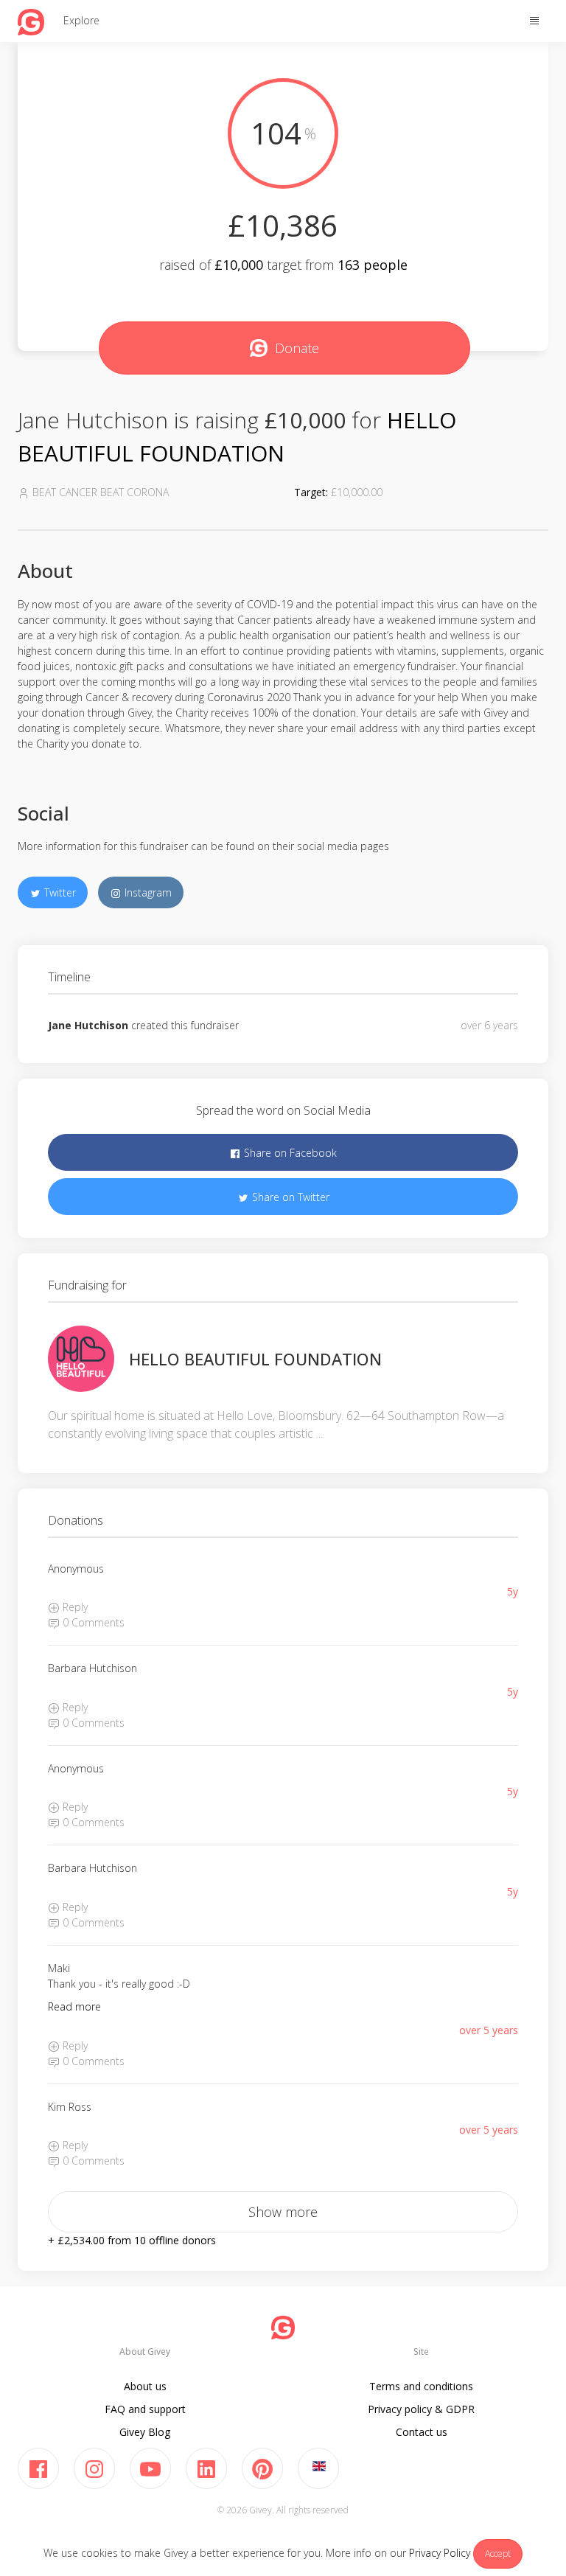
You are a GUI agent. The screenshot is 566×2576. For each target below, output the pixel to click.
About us (145, 2386)
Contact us (422, 2432)
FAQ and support (145, 2409)
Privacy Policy (440, 2553)
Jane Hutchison (88, 1025)
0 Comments (92, 1622)
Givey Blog (145, 2432)
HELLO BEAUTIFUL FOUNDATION (255, 1359)
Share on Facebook (289, 1153)
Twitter (59, 892)
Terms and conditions (421, 2386)
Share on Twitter (289, 1197)
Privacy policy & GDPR (421, 2409)
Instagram (147, 892)
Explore (81, 20)
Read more (74, 2006)
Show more (283, 2212)
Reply (74, 1607)
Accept (498, 2554)
